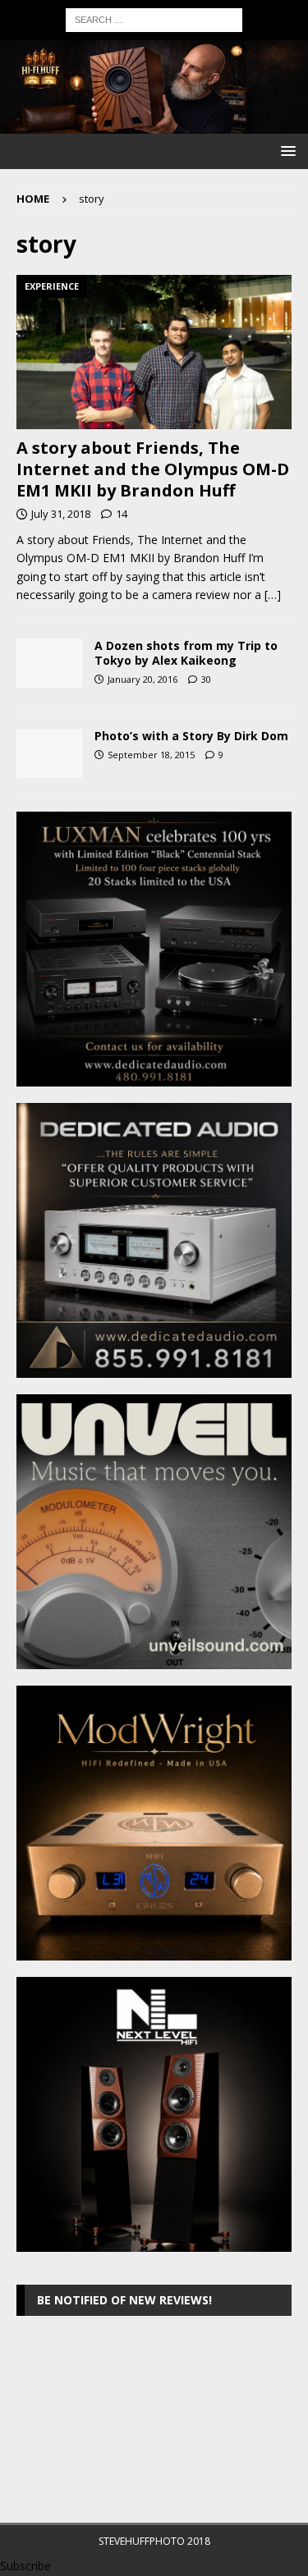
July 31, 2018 (61, 514)
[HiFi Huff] (154, 124)
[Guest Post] (49, 663)
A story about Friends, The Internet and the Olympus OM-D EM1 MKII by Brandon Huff (153, 469)
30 (206, 679)
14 (122, 514)
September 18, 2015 (151, 755)
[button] (285, 151)
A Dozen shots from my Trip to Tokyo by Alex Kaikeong (186, 653)
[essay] (49, 753)
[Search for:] (154, 18)
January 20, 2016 (143, 679)
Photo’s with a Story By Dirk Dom (191, 736)
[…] (273, 595)
